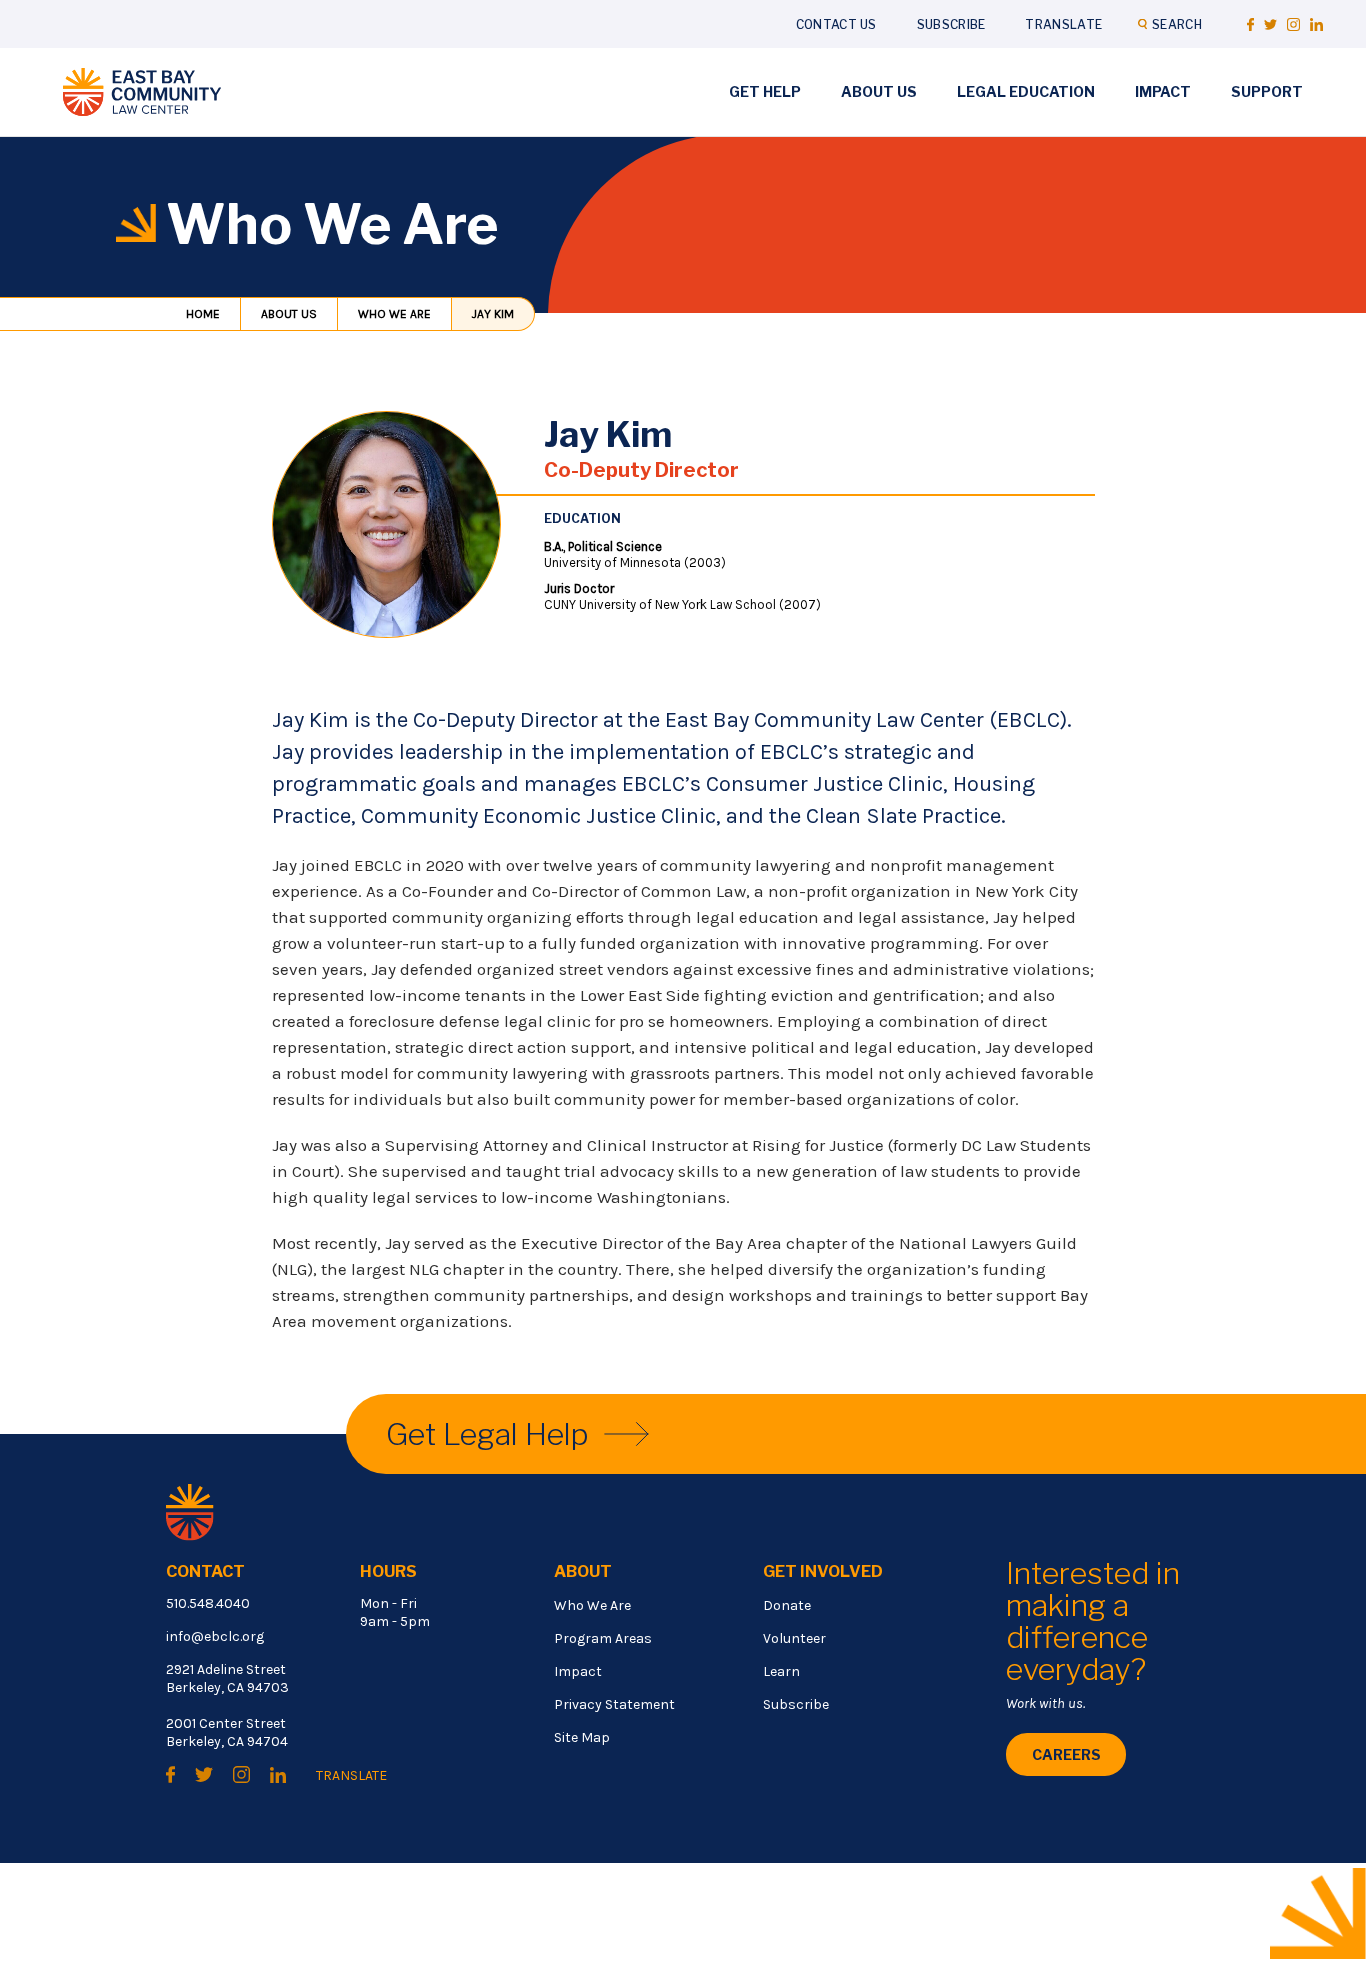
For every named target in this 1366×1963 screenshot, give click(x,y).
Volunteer (794, 1638)
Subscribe (951, 24)
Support (1267, 91)
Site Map (582, 1737)
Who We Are (394, 314)
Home (203, 314)
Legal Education (1026, 91)
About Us (879, 91)
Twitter (1270, 24)
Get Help (765, 91)
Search (1177, 24)
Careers (1066, 1754)
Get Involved (823, 1571)
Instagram (1293, 24)
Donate (787, 1605)
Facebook (1250, 24)
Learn (781, 1671)
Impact (1163, 91)
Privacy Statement (614, 1704)
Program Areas (603, 1638)
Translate (1063, 24)
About (583, 1571)
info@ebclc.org (215, 1636)
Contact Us (836, 24)
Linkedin (1316, 24)
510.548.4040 (208, 1603)
